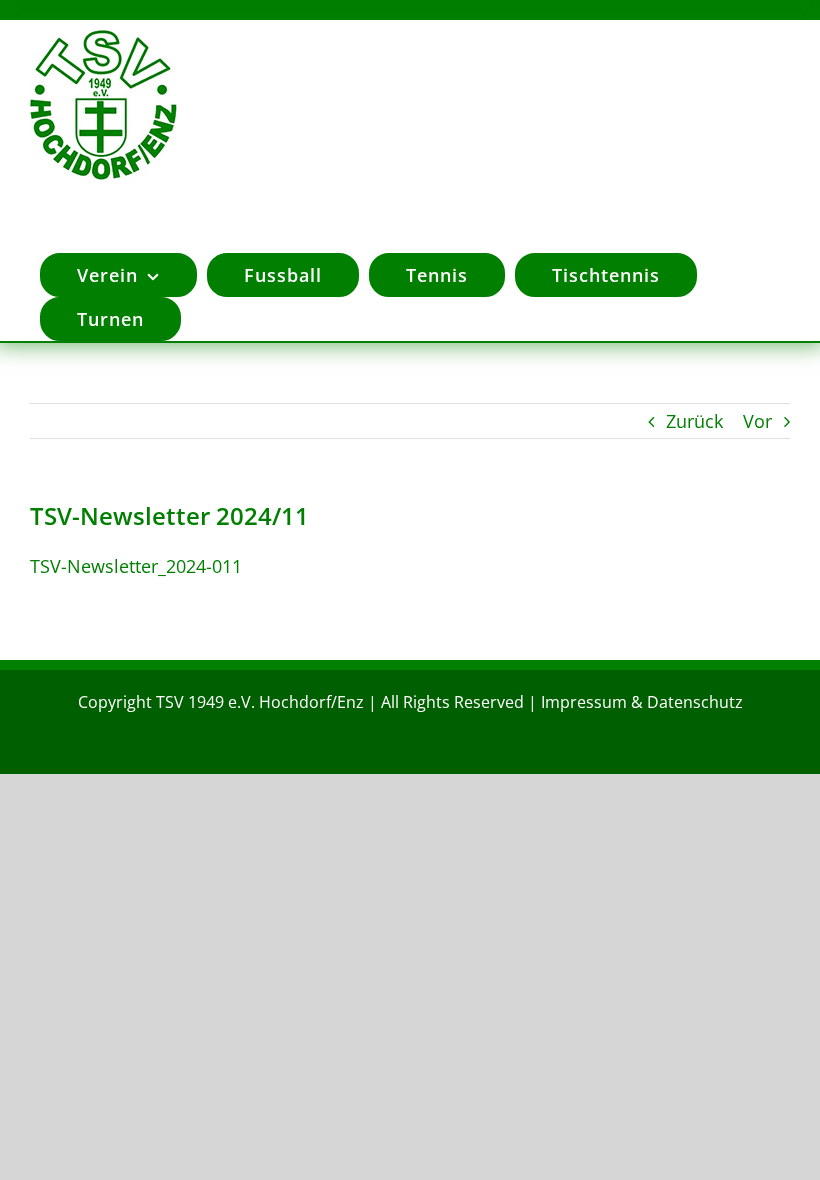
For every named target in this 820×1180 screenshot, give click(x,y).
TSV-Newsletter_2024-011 (136, 566)
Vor (757, 421)
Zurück (694, 421)
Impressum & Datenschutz (642, 702)
